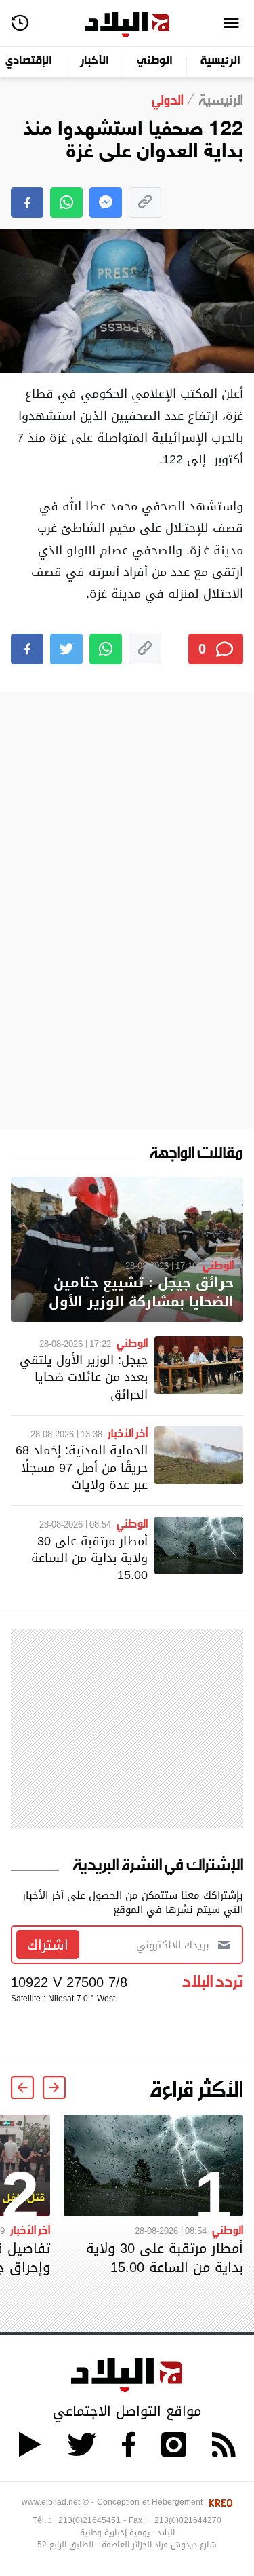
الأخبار (94, 61)
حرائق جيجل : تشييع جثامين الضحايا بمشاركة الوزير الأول (141, 1292)
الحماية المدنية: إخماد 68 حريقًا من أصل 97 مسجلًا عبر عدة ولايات (82, 1467)
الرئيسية (220, 61)
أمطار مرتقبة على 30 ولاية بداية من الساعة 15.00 (89, 1558)
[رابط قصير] (145, 203)
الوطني (155, 61)
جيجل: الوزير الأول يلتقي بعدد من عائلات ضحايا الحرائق (84, 1377)
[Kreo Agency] (219, 2502)
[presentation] (54, 2087)
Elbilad (127, 25)
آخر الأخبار (128, 1433)
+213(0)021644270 (186, 2520)
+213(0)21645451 (87, 2520)
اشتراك (48, 1945)
